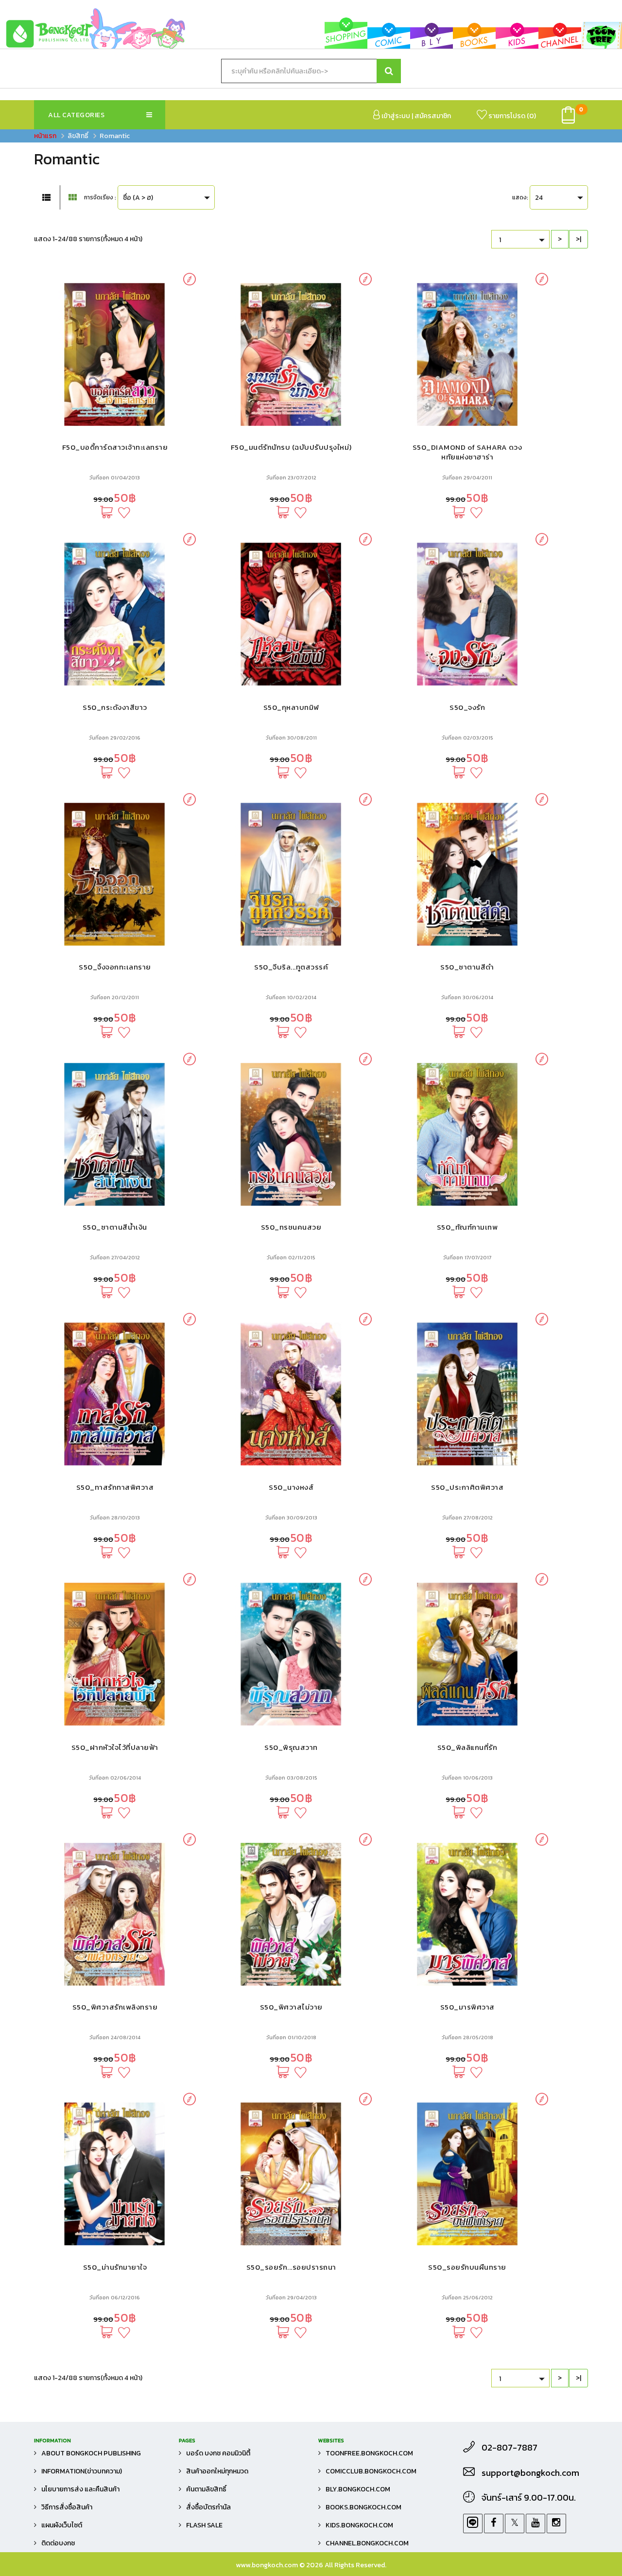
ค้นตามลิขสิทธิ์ (206, 2489)
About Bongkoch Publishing (91, 2453)
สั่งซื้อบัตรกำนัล (208, 2507)
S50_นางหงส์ (291, 1487)
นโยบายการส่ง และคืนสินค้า (80, 2489)
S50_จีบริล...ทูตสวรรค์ (291, 967)
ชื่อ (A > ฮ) (138, 198)
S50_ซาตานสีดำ (467, 967)
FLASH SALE (204, 2525)
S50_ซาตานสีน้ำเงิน (115, 1227)
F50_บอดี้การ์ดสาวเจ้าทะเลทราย (115, 447)
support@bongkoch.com (530, 2473)
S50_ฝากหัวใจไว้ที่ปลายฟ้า (115, 1747)
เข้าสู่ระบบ (395, 116)
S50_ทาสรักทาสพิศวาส (115, 1487)
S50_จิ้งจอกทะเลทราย (115, 967)
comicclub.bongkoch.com (371, 2471)
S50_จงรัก (467, 707)
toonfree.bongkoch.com (369, 2453)
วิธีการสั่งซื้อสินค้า (67, 2507)
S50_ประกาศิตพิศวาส (467, 1487)
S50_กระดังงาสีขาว (115, 707)
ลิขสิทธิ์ (78, 136)
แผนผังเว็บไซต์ (62, 2525)
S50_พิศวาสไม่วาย (291, 2007)
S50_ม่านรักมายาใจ (115, 2267)
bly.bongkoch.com (358, 2489)
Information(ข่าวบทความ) (82, 2471)
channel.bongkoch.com (367, 2543)
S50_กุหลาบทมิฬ (291, 707)
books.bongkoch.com (363, 2507)
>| (579, 239)
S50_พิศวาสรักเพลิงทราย (115, 2007)
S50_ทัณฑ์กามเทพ (467, 1227)
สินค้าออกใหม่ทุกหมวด (217, 2471)
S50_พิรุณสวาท (291, 1747)
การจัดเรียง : (100, 197)
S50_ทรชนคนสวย (291, 1227)
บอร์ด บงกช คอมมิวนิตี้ (218, 2453)
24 (539, 198)
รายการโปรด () (511, 116)
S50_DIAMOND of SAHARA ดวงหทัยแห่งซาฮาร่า (467, 452)
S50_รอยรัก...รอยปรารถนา (291, 2267)
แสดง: (520, 197)
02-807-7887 (510, 2448)
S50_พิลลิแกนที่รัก (467, 1747)
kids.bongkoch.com (359, 2525)
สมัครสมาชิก (433, 116)
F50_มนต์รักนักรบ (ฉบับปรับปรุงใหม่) (291, 447)
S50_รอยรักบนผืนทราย (467, 2267)
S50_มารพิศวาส (467, 2007)
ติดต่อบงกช (58, 2543)
